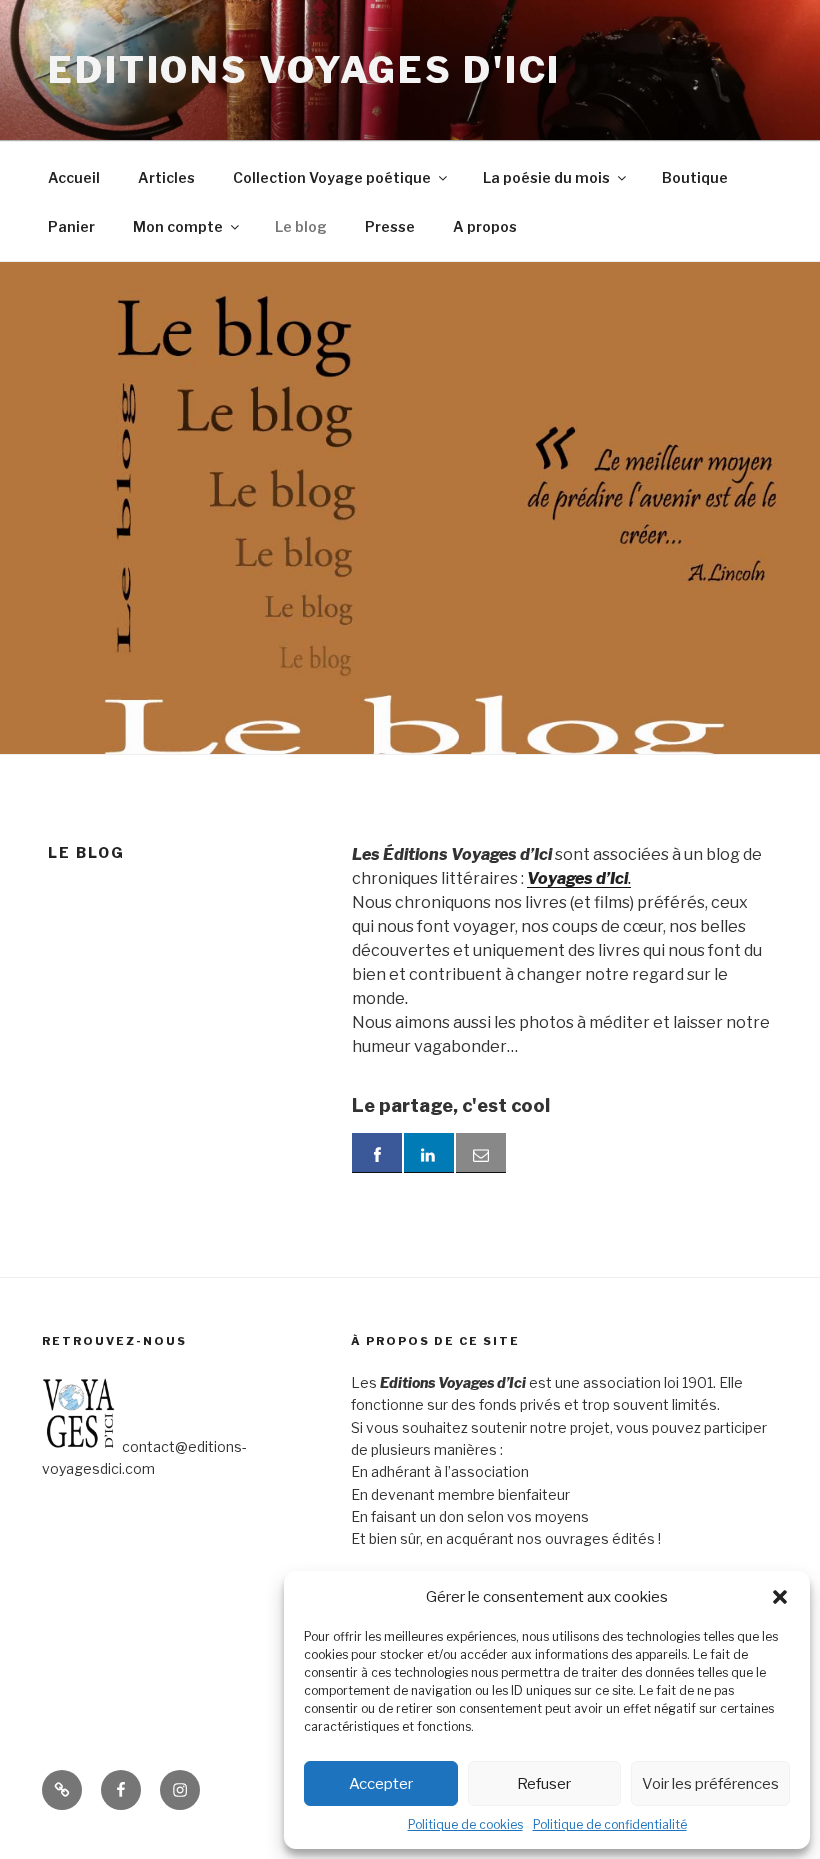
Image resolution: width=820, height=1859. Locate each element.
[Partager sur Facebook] (377, 1153)
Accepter (381, 1784)
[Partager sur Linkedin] (429, 1153)
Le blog (301, 226)
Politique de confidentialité (610, 1824)
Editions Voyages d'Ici (304, 70)
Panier (71, 226)
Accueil (74, 177)
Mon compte (178, 226)
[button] (780, 1597)
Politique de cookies (465, 1824)
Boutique (695, 177)
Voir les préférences (710, 1784)
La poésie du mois (546, 177)
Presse (390, 226)
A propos (485, 226)
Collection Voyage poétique (332, 177)
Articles (166, 177)
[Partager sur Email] (481, 1153)
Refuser (544, 1784)
